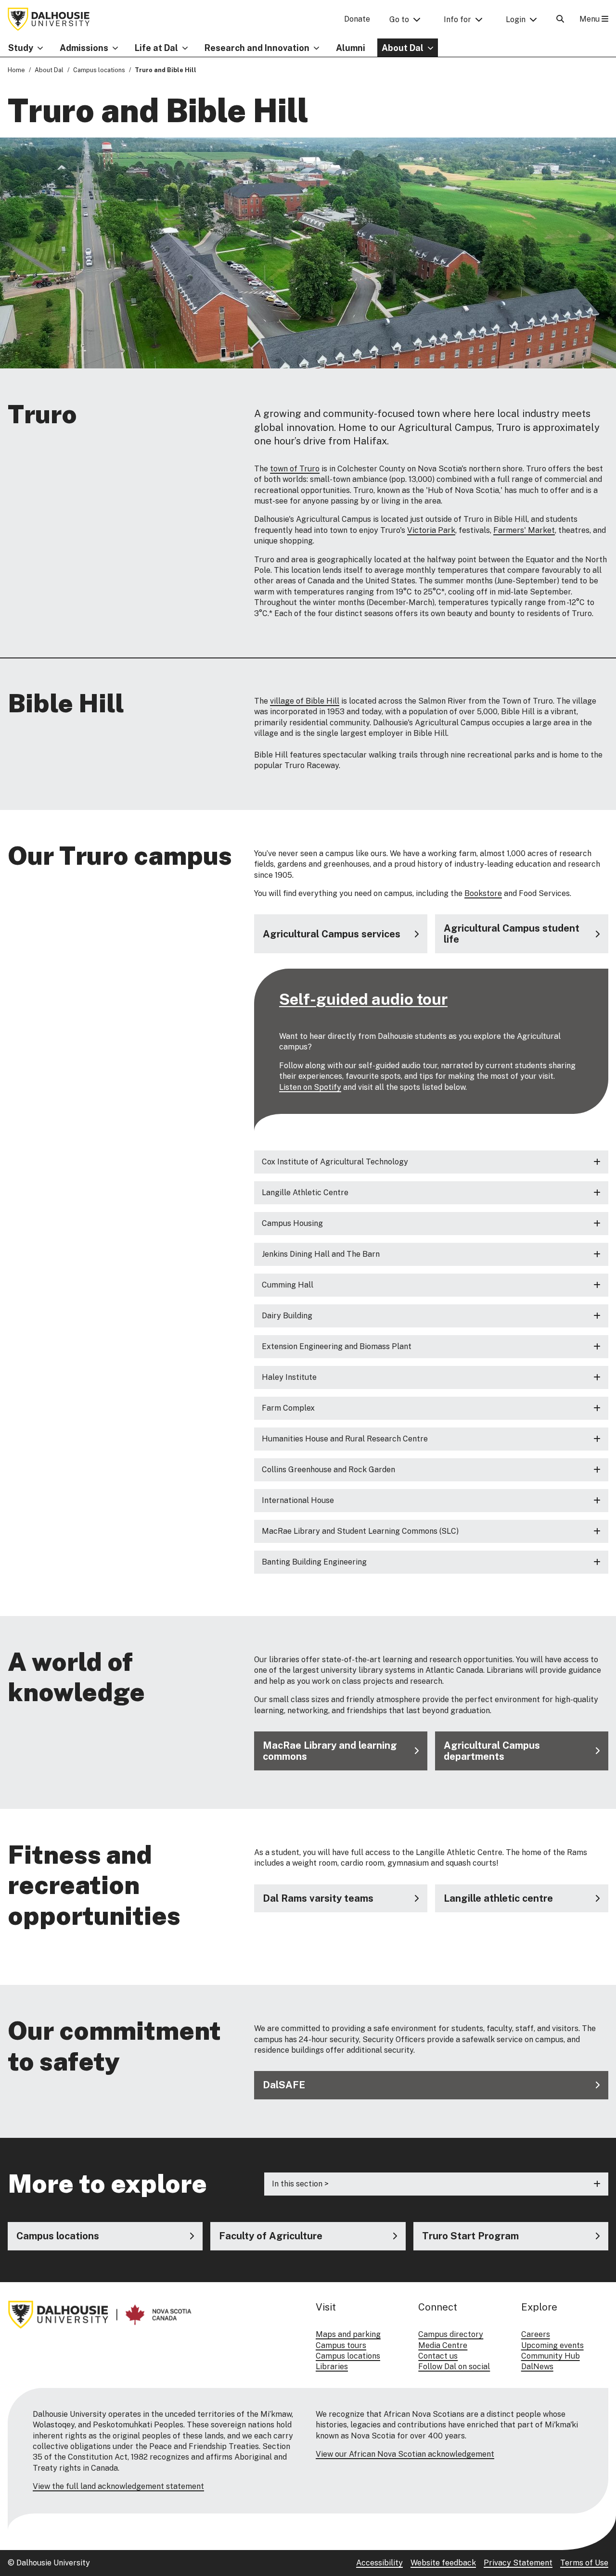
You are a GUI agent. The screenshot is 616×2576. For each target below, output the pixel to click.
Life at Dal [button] (156, 48)
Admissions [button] (84, 48)
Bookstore (483, 893)
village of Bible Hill (305, 701)
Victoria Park (431, 530)
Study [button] (21, 48)
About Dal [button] (403, 48)
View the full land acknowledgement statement (118, 2486)
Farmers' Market (524, 530)
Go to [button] (399, 19)
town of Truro (295, 469)
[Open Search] (560, 19)
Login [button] (516, 19)
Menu (590, 19)
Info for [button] (457, 19)
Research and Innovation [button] (257, 48)
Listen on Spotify (310, 1087)
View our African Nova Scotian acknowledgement (405, 2454)
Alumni (351, 48)
